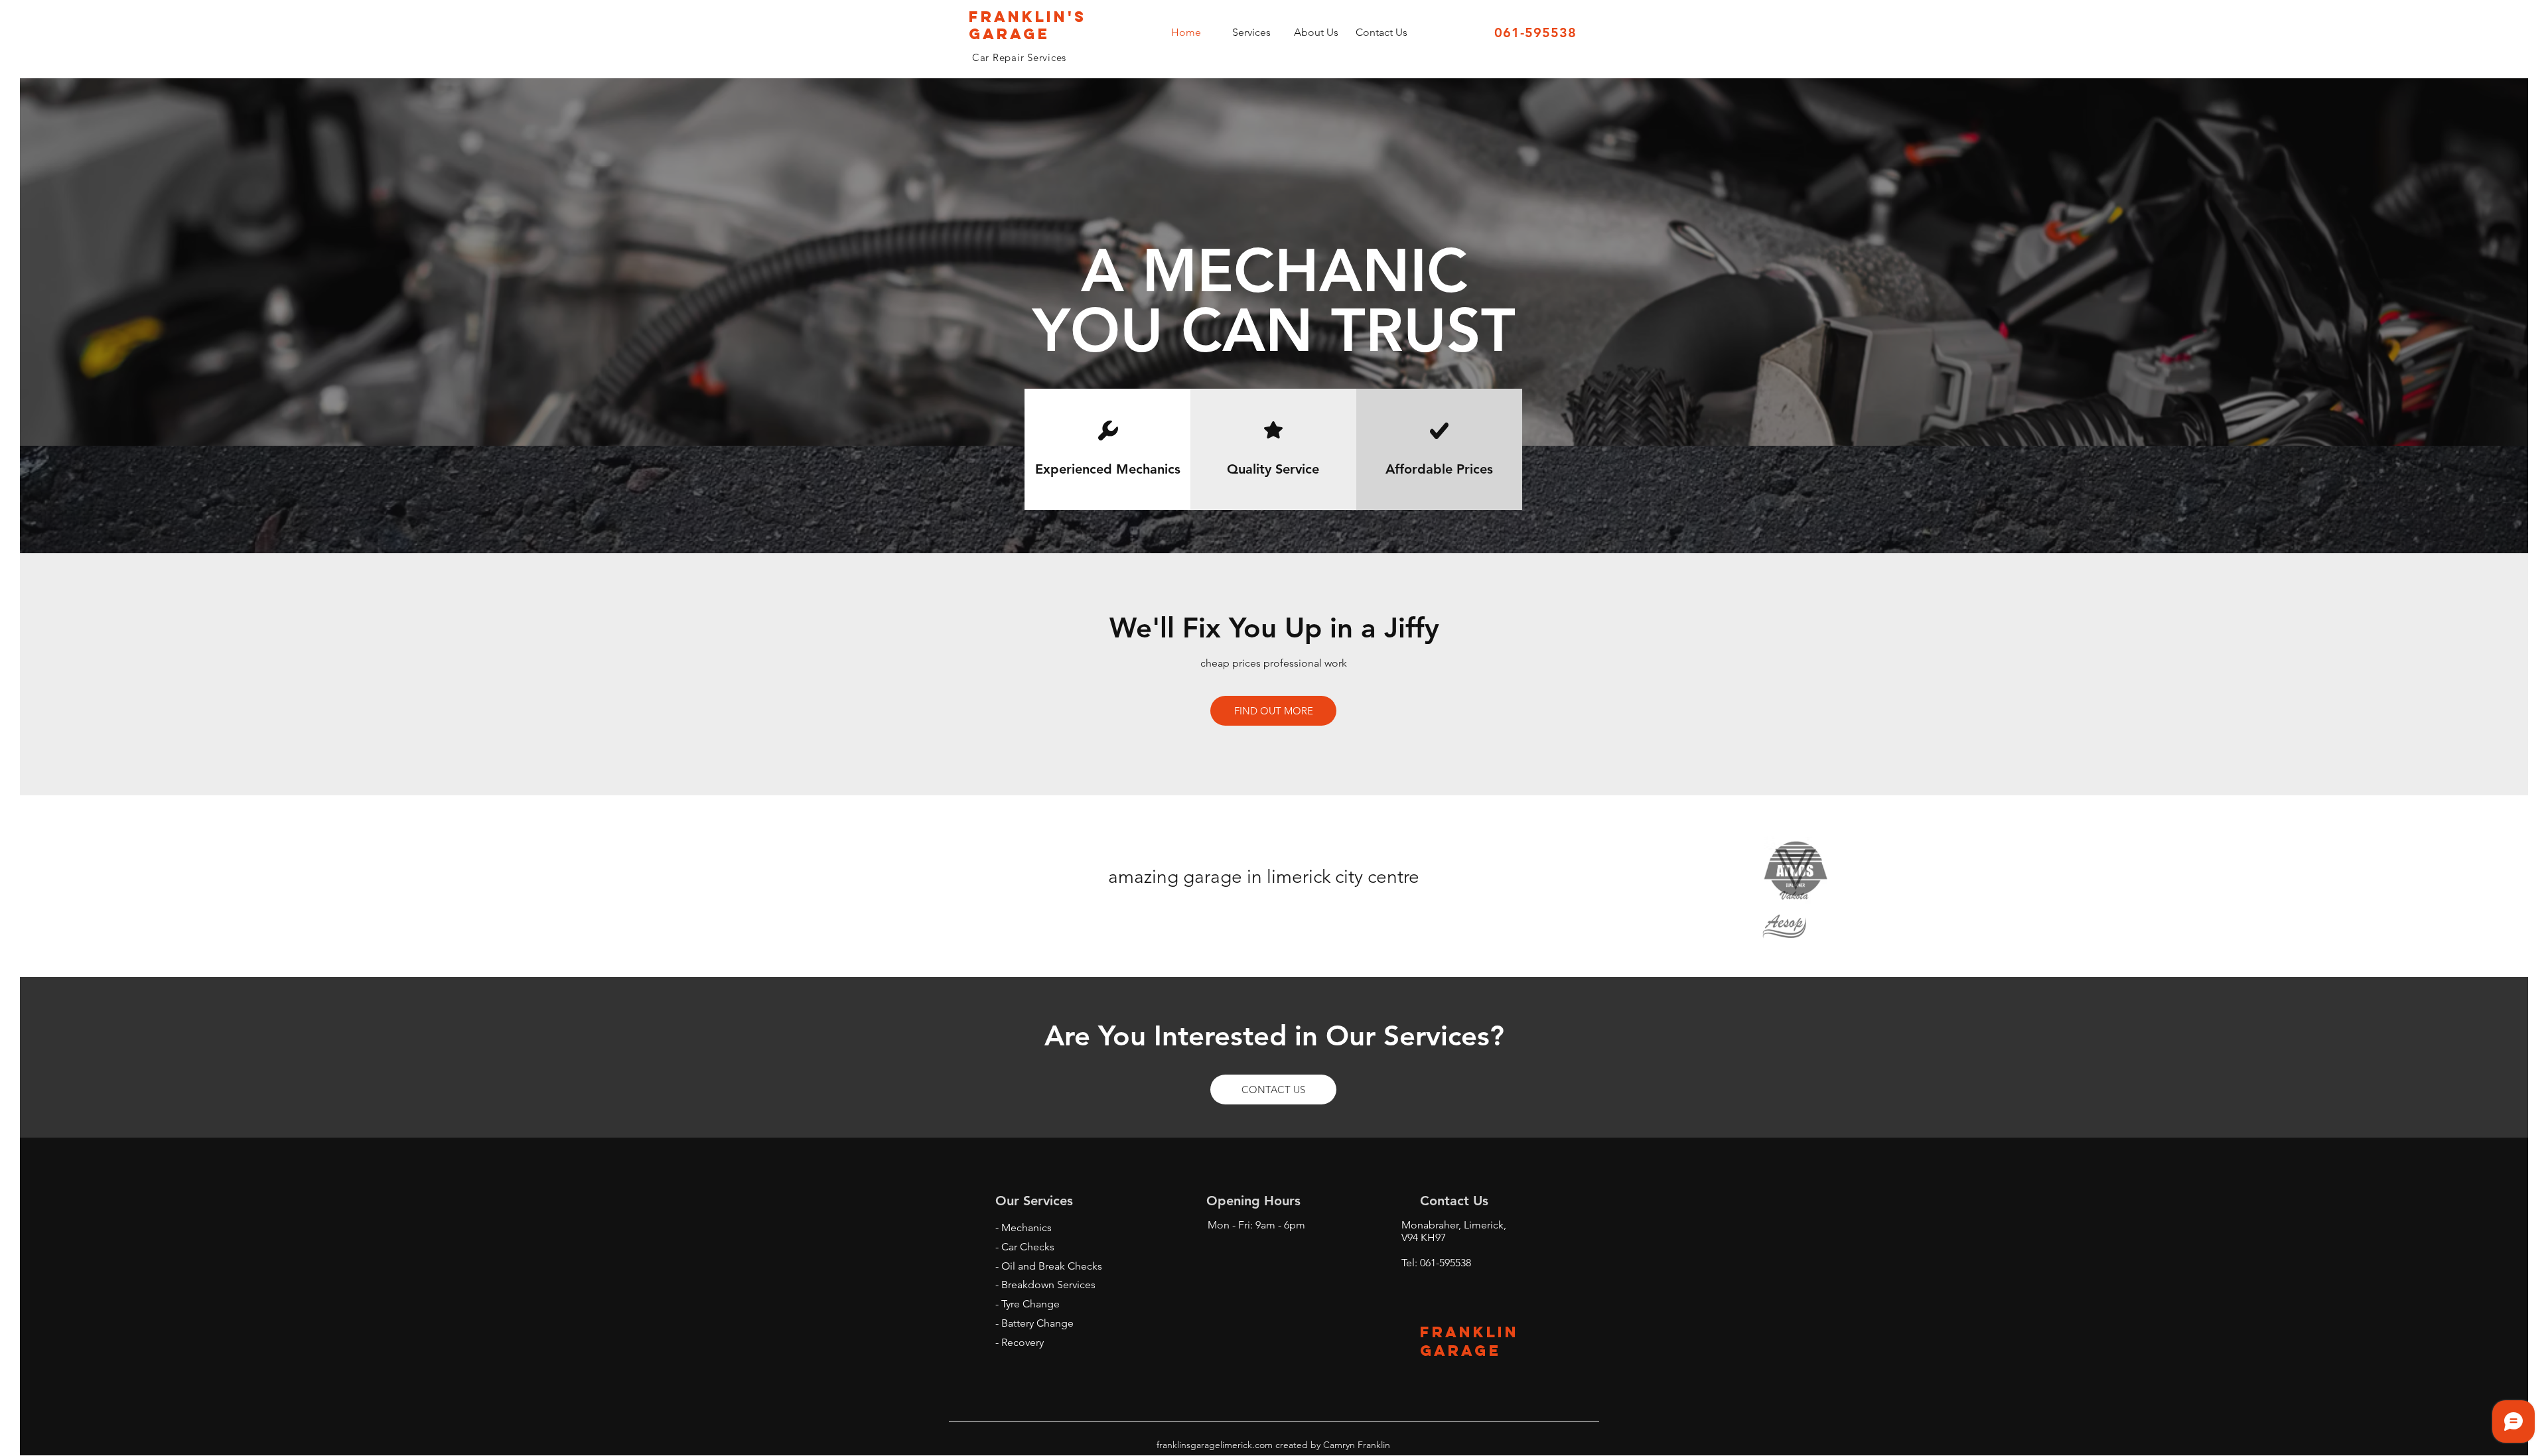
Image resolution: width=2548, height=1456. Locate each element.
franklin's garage (1027, 25)
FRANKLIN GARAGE (1469, 1341)
